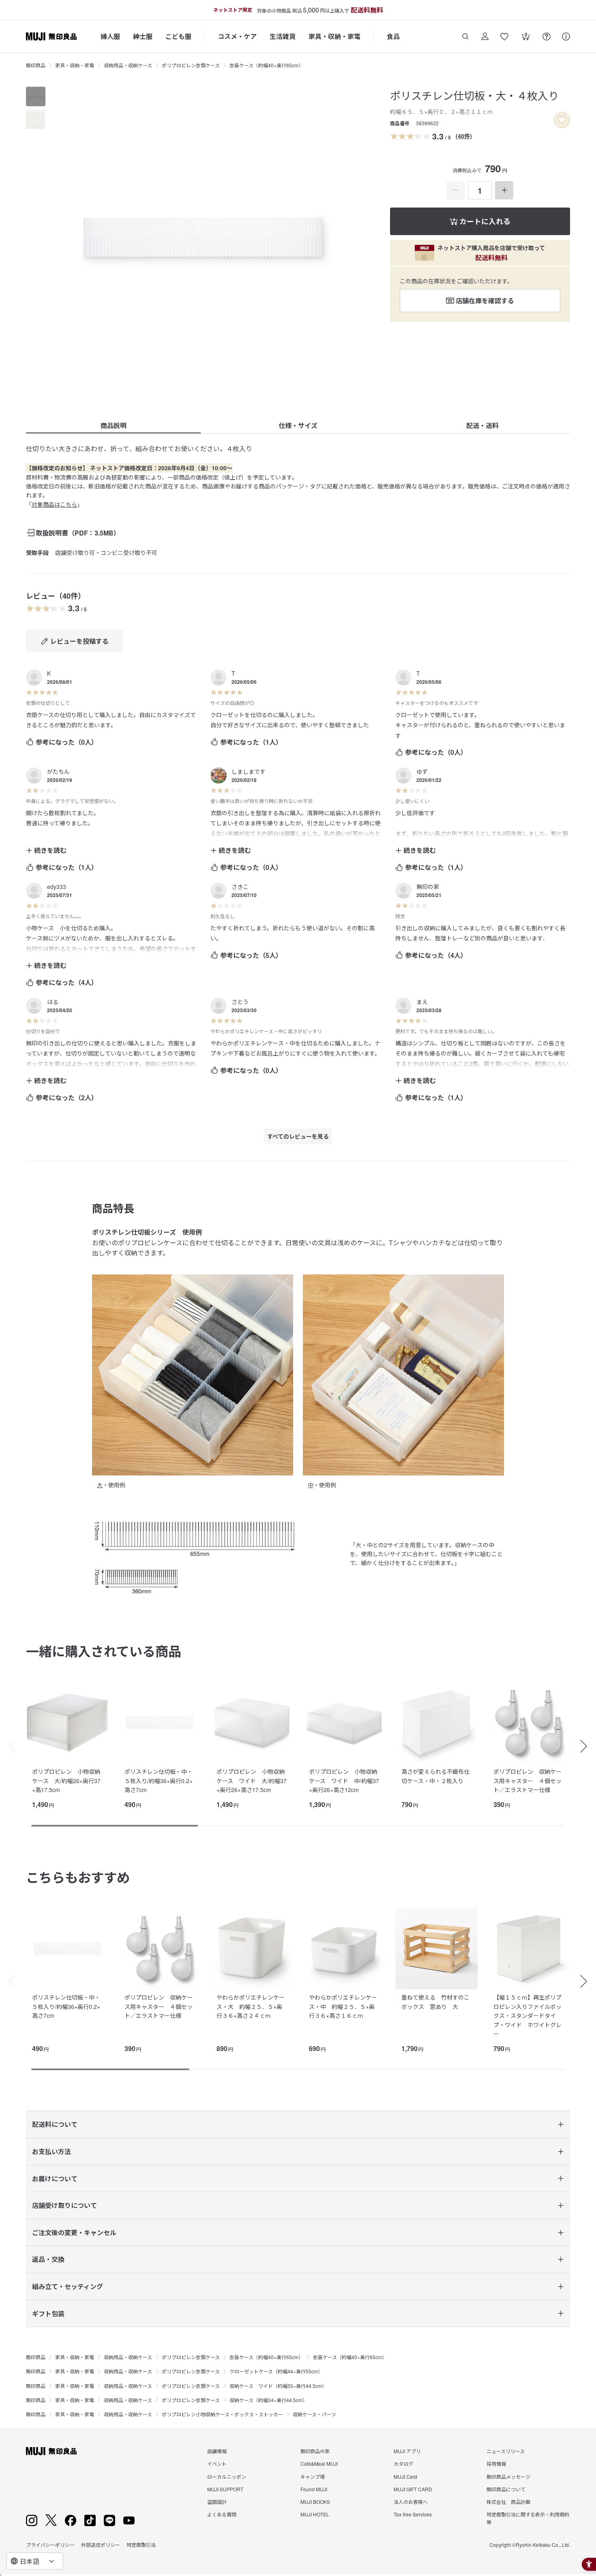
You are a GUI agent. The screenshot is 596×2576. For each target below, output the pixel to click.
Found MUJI (314, 2489)
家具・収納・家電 (334, 36)
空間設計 (217, 2502)
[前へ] (8, 1746)
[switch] (562, 120)
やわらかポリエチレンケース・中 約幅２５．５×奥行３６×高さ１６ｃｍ (343, 2006)
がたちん (58, 771)
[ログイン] (485, 36)
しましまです (249, 771)
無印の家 (428, 887)
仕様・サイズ (298, 425)
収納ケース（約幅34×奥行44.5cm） (268, 2400)
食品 (393, 36)
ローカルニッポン (227, 2476)
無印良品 (36, 65)
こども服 (178, 36)
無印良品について (506, 2489)
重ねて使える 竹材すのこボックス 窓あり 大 (435, 2002)
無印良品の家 (315, 2451)
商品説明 (114, 425)
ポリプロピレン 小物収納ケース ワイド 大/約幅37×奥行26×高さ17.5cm (252, 1781)
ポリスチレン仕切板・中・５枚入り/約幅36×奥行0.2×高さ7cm (159, 1781)
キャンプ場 (313, 2476)
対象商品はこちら (54, 504)
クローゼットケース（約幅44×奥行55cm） (276, 2371)
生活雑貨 (283, 36)
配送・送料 (482, 425)
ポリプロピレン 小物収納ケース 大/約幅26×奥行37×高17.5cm (66, 1781)
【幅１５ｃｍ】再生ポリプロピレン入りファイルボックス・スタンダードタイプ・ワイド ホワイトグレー (527, 2015)
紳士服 (143, 36)
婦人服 (110, 36)
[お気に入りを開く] (504, 36)
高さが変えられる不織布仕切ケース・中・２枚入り (435, 1776)
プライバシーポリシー (50, 2545)
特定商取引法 (141, 2545)
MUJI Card (405, 2476)
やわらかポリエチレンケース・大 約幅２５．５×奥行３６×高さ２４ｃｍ (251, 2006)
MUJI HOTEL (315, 2514)
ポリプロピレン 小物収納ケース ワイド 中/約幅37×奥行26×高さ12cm (344, 1781)
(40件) (464, 136)
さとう (240, 1002)
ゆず (422, 771)
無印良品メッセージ (508, 2476)
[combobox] (35, 2561)
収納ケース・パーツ (314, 2414)
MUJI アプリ (407, 2451)
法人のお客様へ (411, 2502)
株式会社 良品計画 (508, 2502)
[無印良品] (51, 2451)
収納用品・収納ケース (128, 65)
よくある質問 (222, 2514)
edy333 (57, 887)
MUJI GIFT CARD (413, 2489)
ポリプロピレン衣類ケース (191, 65)
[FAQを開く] (547, 36)
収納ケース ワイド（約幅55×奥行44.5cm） (278, 2386)
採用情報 (496, 2464)
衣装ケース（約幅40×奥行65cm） (266, 65)
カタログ (403, 2464)
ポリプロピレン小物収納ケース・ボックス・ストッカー (222, 2414)
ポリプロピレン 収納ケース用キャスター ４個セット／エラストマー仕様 (527, 1781)
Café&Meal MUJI (319, 2464)
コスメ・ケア (237, 36)
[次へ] (588, 1746)
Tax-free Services (413, 2514)
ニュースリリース (506, 2451)
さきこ (240, 887)
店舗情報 (217, 2451)
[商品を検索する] (465, 36)
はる (53, 1002)
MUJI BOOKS (315, 2502)
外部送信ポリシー (101, 2545)
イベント (217, 2464)
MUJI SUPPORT (225, 2489)
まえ (422, 1002)
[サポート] (566, 36)
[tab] (36, 96)
